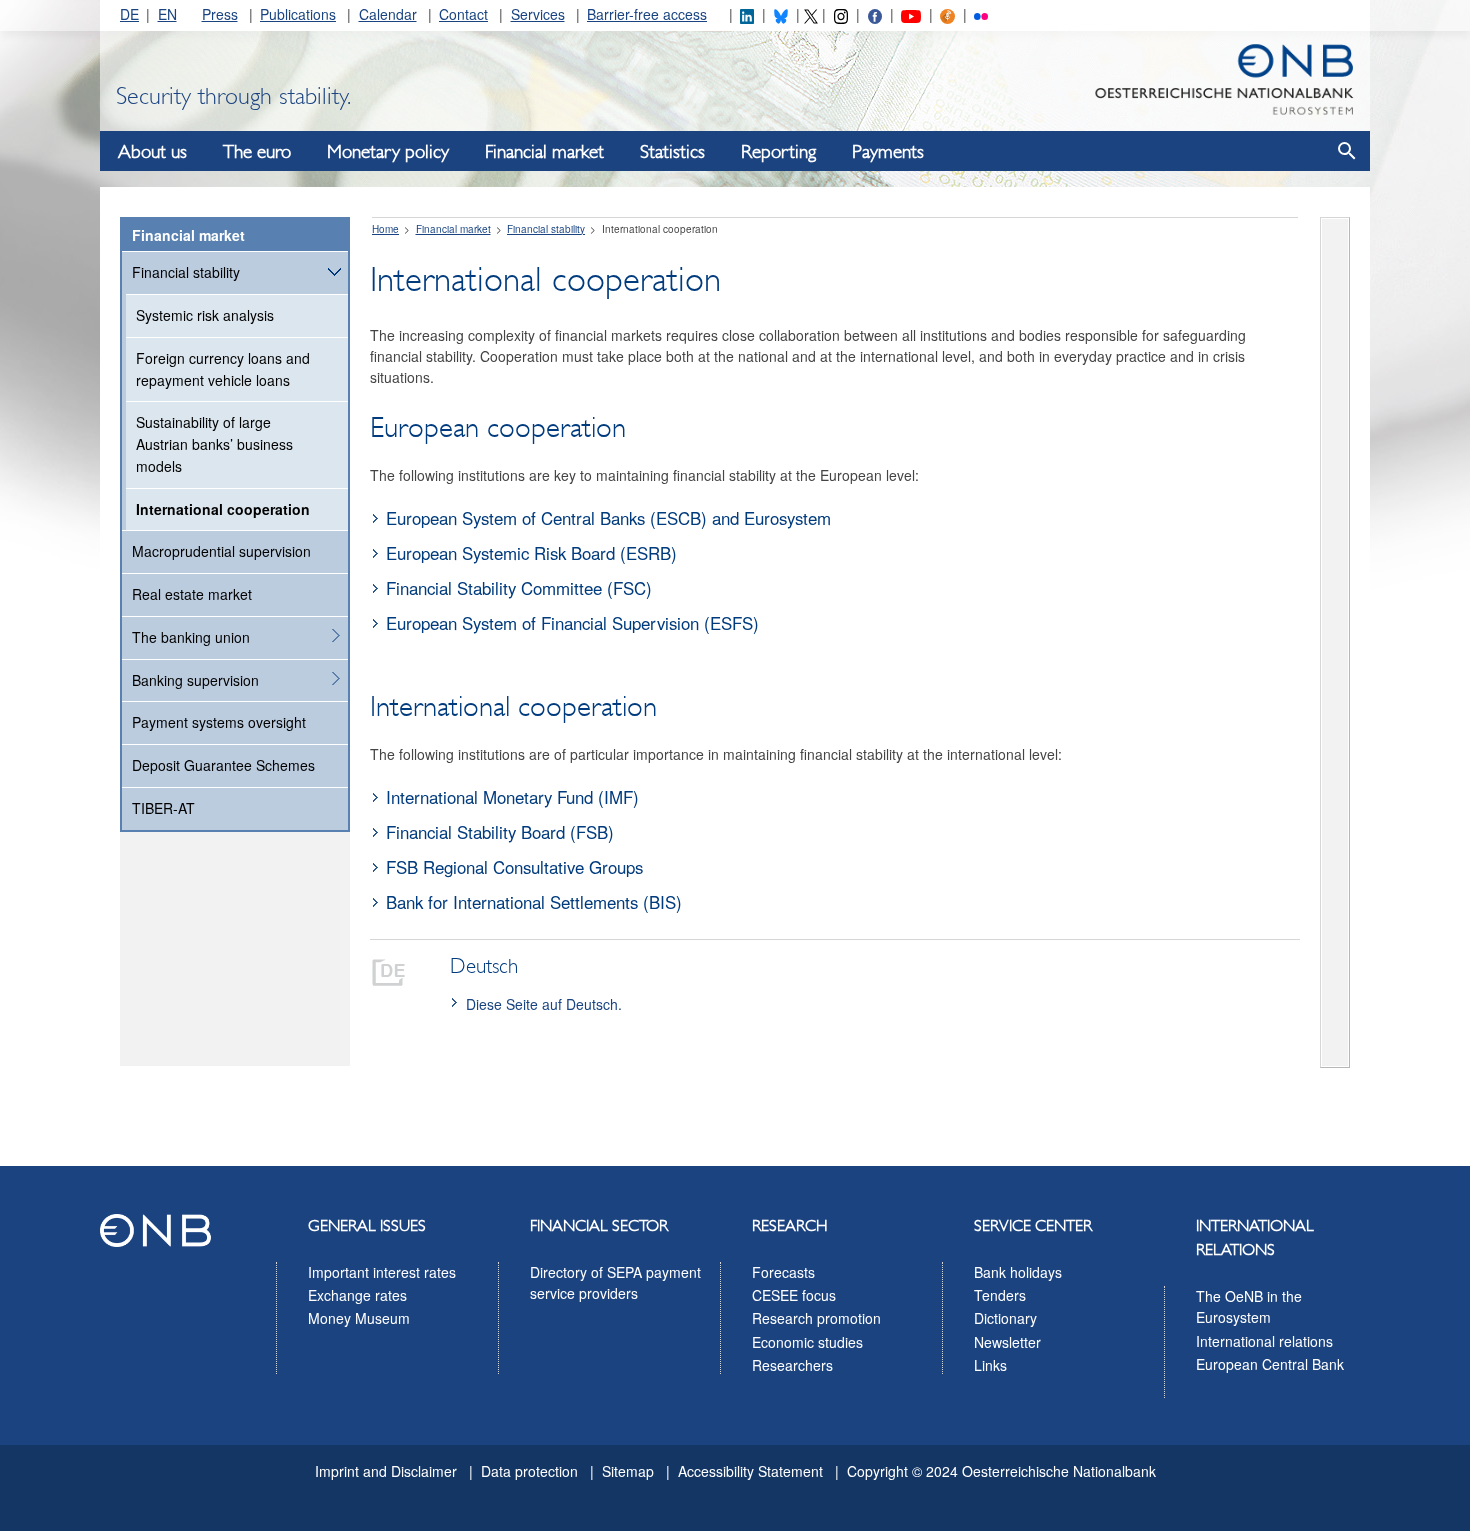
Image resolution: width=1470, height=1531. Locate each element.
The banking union (191, 637)
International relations (1264, 1341)
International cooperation (223, 509)
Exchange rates (357, 1295)
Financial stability (186, 272)
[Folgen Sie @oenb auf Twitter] (811, 14)
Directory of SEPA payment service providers (615, 1283)
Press (220, 14)
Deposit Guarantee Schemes (223, 765)
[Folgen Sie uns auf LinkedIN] (747, 14)
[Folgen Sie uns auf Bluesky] (781, 14)
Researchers (792, 1365)
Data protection (529, 1471)
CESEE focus (794, 1295)
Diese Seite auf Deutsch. (544, 1004)
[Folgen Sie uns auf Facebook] (875, 14)
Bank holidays (1018, 1272)
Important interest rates (382, 1272)
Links (990, 1365)
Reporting (778, 152)
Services (538, 14)
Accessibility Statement (750, 1471)
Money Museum (359, 1318)
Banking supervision (195, 680)
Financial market (544, 152)
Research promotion (816, 1318)
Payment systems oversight (219, 722)
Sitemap (628, 1471)
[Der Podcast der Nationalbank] (947, 14)
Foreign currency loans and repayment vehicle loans (223, 369)
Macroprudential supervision (221, 551)
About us (152, 152)
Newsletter (1007, 1342)
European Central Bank (1270, 1364)
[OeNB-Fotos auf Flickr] (981, 14)
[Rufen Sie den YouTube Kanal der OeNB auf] (910, 14)
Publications (298, 14)
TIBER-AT (163, 808)
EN (167, 14)
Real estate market (192, 594)
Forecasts (783, 1272)
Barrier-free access (647, 14)
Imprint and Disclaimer (386, 1471)
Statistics (672, 152)
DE (129, 14)
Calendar (388, 14)
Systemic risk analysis (205, 315)
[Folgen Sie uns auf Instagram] (841, 14)
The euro (257, 152)
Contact (463, 14)
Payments (888, 152)
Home (385, 229)
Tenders (1000, 1295)
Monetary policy (388, 152)
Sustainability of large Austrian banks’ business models (214, 444)
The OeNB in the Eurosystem (1249, 1307)
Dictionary (1005, 1318)
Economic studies (807, 1342)
